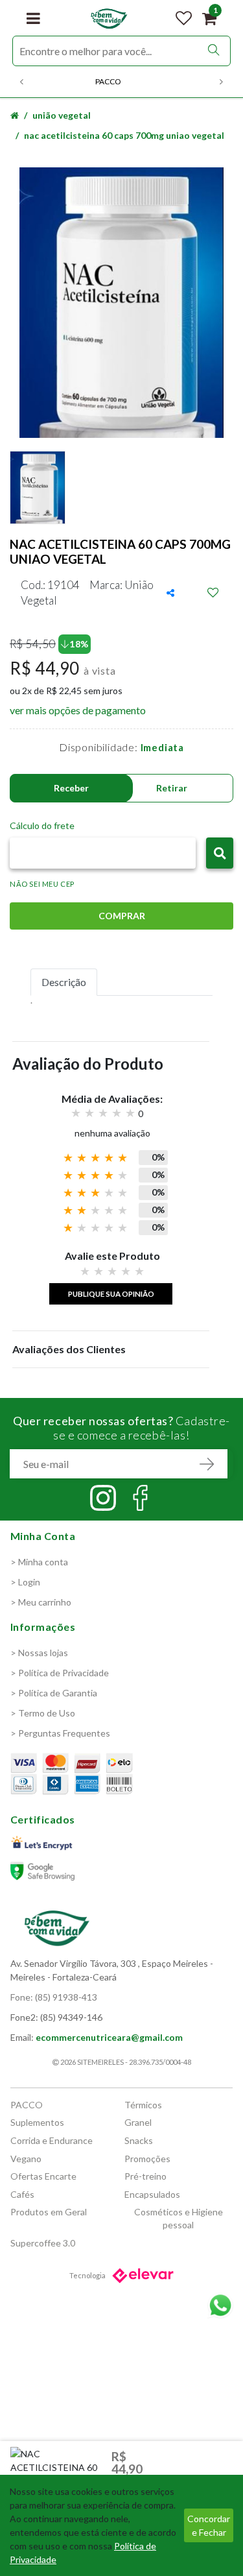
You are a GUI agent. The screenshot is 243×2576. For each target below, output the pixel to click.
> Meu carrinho (41, 1602)
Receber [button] (71, 788)
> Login (25, 1582)
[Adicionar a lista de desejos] (213, 593)
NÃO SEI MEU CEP (42, 884)
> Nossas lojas (39, 1653)
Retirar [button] (172, 788)
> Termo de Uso (43, 1713)
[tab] (64, 982)
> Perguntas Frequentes (60, 1733)
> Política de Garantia (54, 1693)
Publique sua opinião (111, 1294)
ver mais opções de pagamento (78, 710)
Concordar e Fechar (209, 2525)
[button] (220, 853)
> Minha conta (39, 1562)
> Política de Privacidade (60, 1673)
